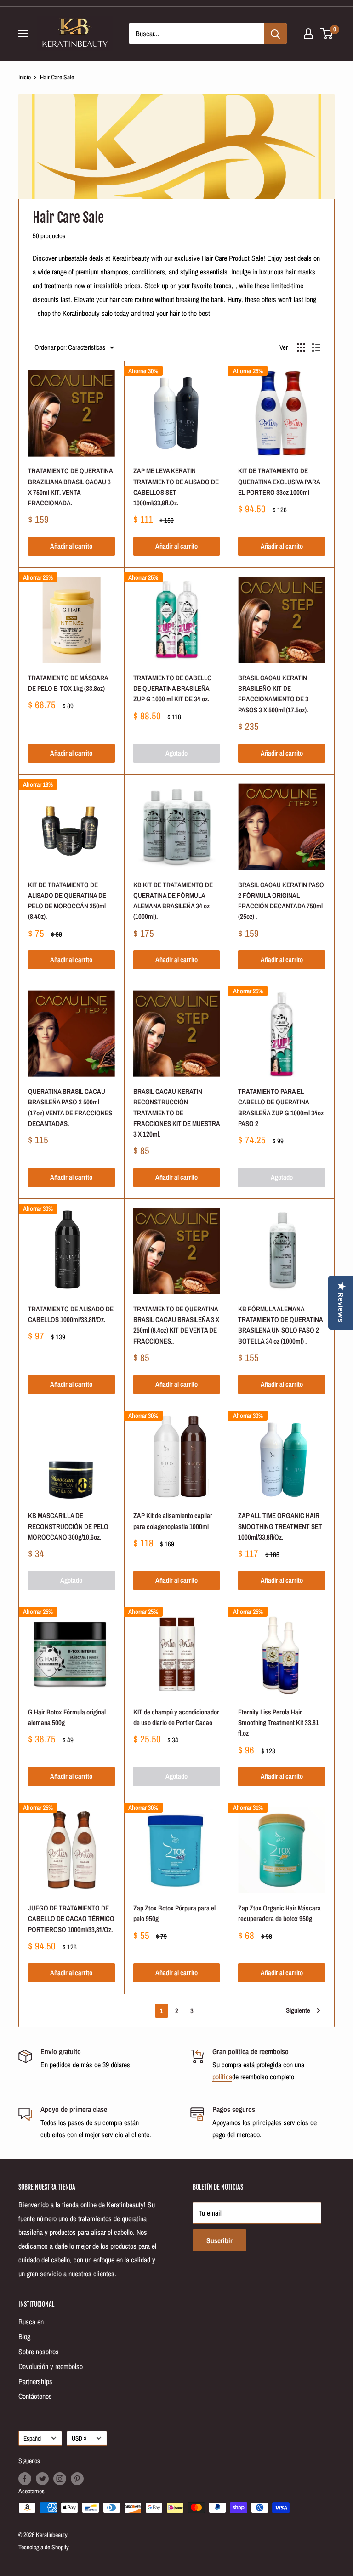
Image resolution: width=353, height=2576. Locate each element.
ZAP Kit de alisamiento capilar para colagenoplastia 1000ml (173, 1521)
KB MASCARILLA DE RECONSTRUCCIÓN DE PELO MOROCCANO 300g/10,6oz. (68, 1526)
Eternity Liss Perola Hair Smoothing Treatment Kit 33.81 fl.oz (279, 1723)
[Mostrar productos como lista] (316, 347)
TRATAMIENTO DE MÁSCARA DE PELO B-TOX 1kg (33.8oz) (68, 683)
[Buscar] (275, 34)
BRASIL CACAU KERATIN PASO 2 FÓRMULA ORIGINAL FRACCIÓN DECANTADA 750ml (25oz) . (281, 901)
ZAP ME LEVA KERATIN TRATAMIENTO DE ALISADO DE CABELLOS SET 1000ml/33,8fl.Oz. (176, 487)
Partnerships (35, 2381)
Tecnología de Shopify (44, 2547)
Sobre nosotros (39, 2352)
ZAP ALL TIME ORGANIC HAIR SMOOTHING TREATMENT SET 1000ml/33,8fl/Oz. (280, 1526)
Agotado (176, 753)
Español (32, 2438)
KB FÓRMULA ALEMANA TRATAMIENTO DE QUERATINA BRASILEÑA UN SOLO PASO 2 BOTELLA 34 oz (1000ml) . (280, 1325)
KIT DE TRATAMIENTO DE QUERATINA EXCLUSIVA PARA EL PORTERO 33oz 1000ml (279, 482)
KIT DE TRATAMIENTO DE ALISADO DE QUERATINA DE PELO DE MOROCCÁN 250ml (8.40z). (67, 901)
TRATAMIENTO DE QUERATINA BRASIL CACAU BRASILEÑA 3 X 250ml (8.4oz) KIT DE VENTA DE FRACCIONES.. (176, 1325)
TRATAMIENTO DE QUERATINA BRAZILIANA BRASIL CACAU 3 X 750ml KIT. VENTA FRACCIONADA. (70, 487)
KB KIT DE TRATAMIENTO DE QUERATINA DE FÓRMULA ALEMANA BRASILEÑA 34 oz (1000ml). (173, 901)
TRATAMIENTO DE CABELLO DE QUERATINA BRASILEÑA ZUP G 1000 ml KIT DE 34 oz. (173, 689)
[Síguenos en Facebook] (25, 2479)
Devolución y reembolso (51, 2366)
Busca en (31, 2322)
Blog (24, 2336)
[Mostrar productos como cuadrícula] (301, 347)
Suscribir (219, 2240)
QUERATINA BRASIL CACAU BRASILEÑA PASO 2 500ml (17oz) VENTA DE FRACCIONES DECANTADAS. (70, 1107)
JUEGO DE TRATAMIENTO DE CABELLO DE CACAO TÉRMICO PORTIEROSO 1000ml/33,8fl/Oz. (71, 1919)
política (222, 2077)
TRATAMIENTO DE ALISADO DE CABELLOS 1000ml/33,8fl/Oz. (71, 1314)
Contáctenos (35, 2396)
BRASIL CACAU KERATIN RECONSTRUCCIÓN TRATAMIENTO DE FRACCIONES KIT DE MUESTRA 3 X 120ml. (176, 1113)
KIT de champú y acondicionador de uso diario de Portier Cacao (176, 1717)
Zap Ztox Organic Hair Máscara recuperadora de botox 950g (279, 1913)
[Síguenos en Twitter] (42, 2479)
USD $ (79, 2438)
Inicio (25, 77)
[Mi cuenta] (308, 34)
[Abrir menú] (23, 34)
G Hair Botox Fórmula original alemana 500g (67, 1717)
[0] (327, 34)
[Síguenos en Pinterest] (77, 2479)
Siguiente (298, 2010)
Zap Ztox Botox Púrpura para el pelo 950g (174, 1913)
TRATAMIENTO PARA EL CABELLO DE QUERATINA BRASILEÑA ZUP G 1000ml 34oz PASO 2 (281, 1107)
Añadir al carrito (71, 546)
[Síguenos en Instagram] (60, 2479)
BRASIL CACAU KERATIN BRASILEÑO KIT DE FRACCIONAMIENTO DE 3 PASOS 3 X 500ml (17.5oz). (273, 694)
